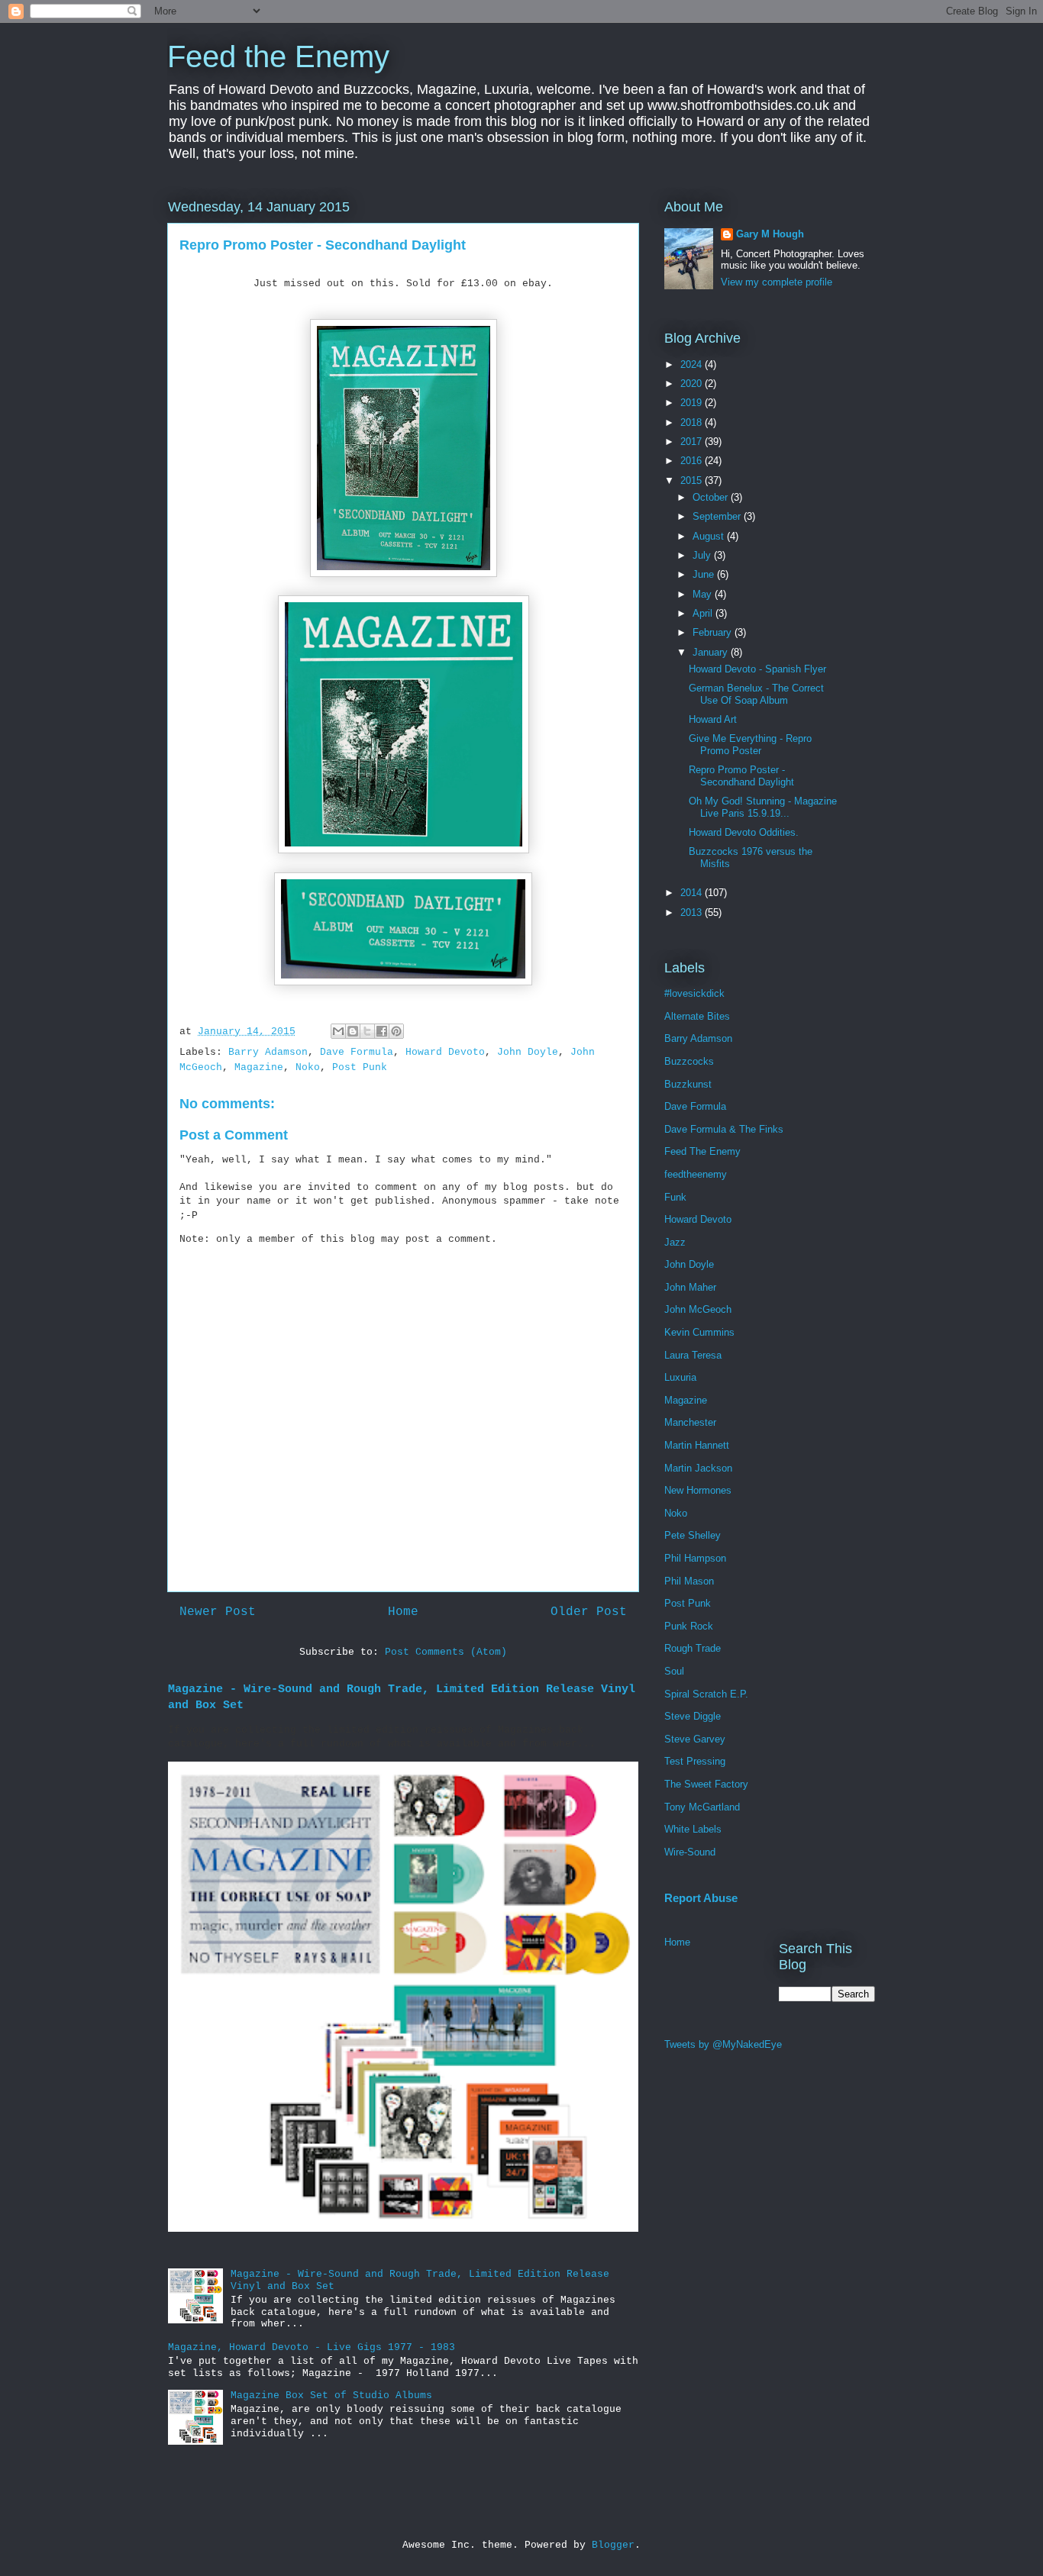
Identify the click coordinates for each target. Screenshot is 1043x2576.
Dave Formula (357, 1052)
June (705, 574)
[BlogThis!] (353, 1031)
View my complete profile (777, 282)
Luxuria (680, 1377)
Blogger (613, 2545)
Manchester (690, 1422)
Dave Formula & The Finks (724, 1129)
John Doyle (528, 1052)
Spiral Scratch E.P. (706, 1694)
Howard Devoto (445, 1052)
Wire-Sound (690, 1852)
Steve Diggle (693, 1716)
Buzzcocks (689, 1061)
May (704, 594)
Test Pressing (695, 1761)
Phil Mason (689, 1581)
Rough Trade (693, 1648)
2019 (693, 403)
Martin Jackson (698, 1468)
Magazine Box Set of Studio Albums (331, 2395)
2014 (693, 893)
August (710, 536)
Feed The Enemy (702, 1151)
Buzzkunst (688, 1084)
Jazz (675, 1242)
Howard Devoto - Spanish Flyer (757, 669)
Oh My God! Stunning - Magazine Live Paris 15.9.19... (763, 807)
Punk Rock (689, 1626)
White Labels (693, 1829)
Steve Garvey (695, 1739)
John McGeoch (698, 1309)
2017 (693, 442)
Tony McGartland (702, 1807)
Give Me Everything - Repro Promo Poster (750, 745)
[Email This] (338, 1031)
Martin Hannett (697, 1445)
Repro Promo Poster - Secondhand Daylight (741, 776)
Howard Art (713, 719)
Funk (675, 1197)
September (718, 516)
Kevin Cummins (699, 1332)
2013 (693, 912)
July (703, 555)
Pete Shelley (693, 1535)
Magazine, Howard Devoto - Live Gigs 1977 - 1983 (312, 2347)
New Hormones (698, 1490)
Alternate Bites (697, 1016)
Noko (308, 1067)
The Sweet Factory (706, 1784)
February (714, 632)
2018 (693, 422)
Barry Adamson (268, 1052)
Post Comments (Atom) (446, 1652)
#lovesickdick (694, 993)
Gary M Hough (770, 234)
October (712, 497)
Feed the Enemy (278, 56)
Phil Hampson (695, 1558)
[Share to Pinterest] (396, 1031)
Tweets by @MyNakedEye (723, 2044)
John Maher (690, 1287)
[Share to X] (367, 1031)
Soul (674, 1671)
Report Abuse (701, 1898)
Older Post (589, 1612)
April (704, 613)
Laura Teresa (693, 1355)
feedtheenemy (696, 1174)
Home (403, 1612)
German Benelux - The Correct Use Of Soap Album (756, 694)
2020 (693, 384)
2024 (693, 364)
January (712, 652)
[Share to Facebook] (382, 1031)
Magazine (259, 1067)
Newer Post (218, 1612)
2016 (693, 461)
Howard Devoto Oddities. (744, 832)
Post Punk (360, 1067)
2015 (693, 480)
